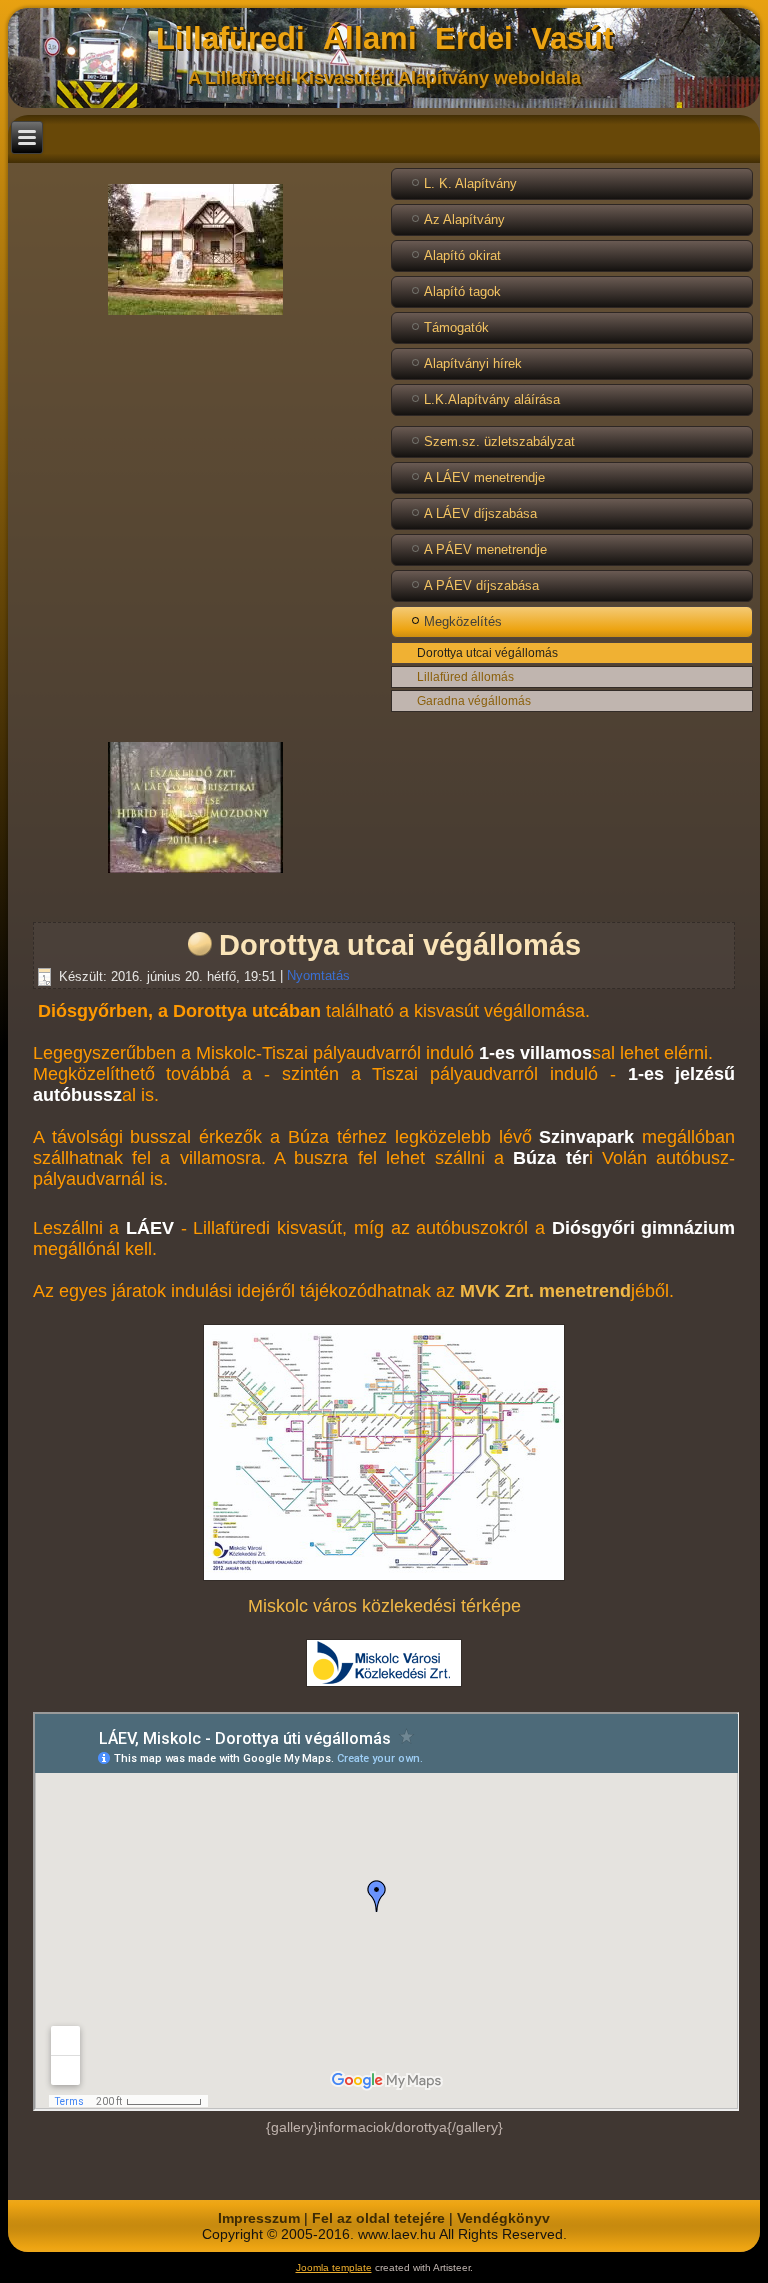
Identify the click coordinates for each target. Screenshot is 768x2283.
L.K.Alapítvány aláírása (492, 399)
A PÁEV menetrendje (485, 549)
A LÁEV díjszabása (480, 513)
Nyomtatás (318, 976)
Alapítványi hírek (473, 363)
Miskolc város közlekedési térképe (384, 1606)
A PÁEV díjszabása (481, 585)
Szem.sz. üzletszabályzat (499, 441)
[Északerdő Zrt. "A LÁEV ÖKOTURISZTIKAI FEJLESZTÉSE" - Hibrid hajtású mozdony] (195, 873)
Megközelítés (463, 621)
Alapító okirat (462, 255)
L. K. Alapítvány (470, 183)
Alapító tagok (462, 291)
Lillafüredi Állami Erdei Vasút (384, 38)
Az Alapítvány (464, 219)
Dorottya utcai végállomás (487, 653)
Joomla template (334, 2267)
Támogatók (456, 327)
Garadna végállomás (474, 701)
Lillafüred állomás (465, 677)
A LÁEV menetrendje (484, 477)
